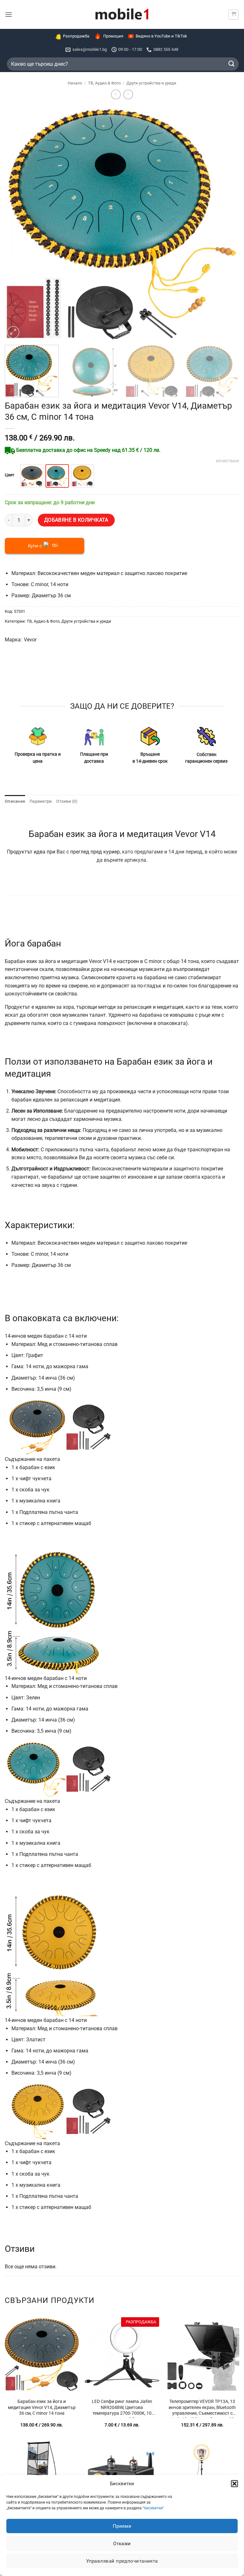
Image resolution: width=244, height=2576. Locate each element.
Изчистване (228, 461)
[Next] (227, 223)
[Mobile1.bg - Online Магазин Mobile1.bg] (122, 14)
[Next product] (116, 94)
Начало (75, 83)
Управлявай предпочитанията (122, 2561)
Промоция (113, 36)
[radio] (32, 476)
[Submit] (232, 64)
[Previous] (17, 223)
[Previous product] (128, 94)
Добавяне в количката (76, 520)
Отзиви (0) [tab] (67, 801)
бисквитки (153, 2508)
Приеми (122, 2526)
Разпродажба (76, 36)
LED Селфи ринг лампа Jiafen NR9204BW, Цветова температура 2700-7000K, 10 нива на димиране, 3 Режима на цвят (122, 2408)
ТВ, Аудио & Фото (104, 83)
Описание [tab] (15, 801)
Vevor (30, 640)
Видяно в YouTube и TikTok (161, 36)
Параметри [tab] (41, 801)
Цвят (10, 475)
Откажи (122, 2544)
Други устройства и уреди (151, 83)
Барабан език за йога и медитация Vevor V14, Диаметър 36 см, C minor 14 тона (42, 2407)
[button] (234, 2484)
